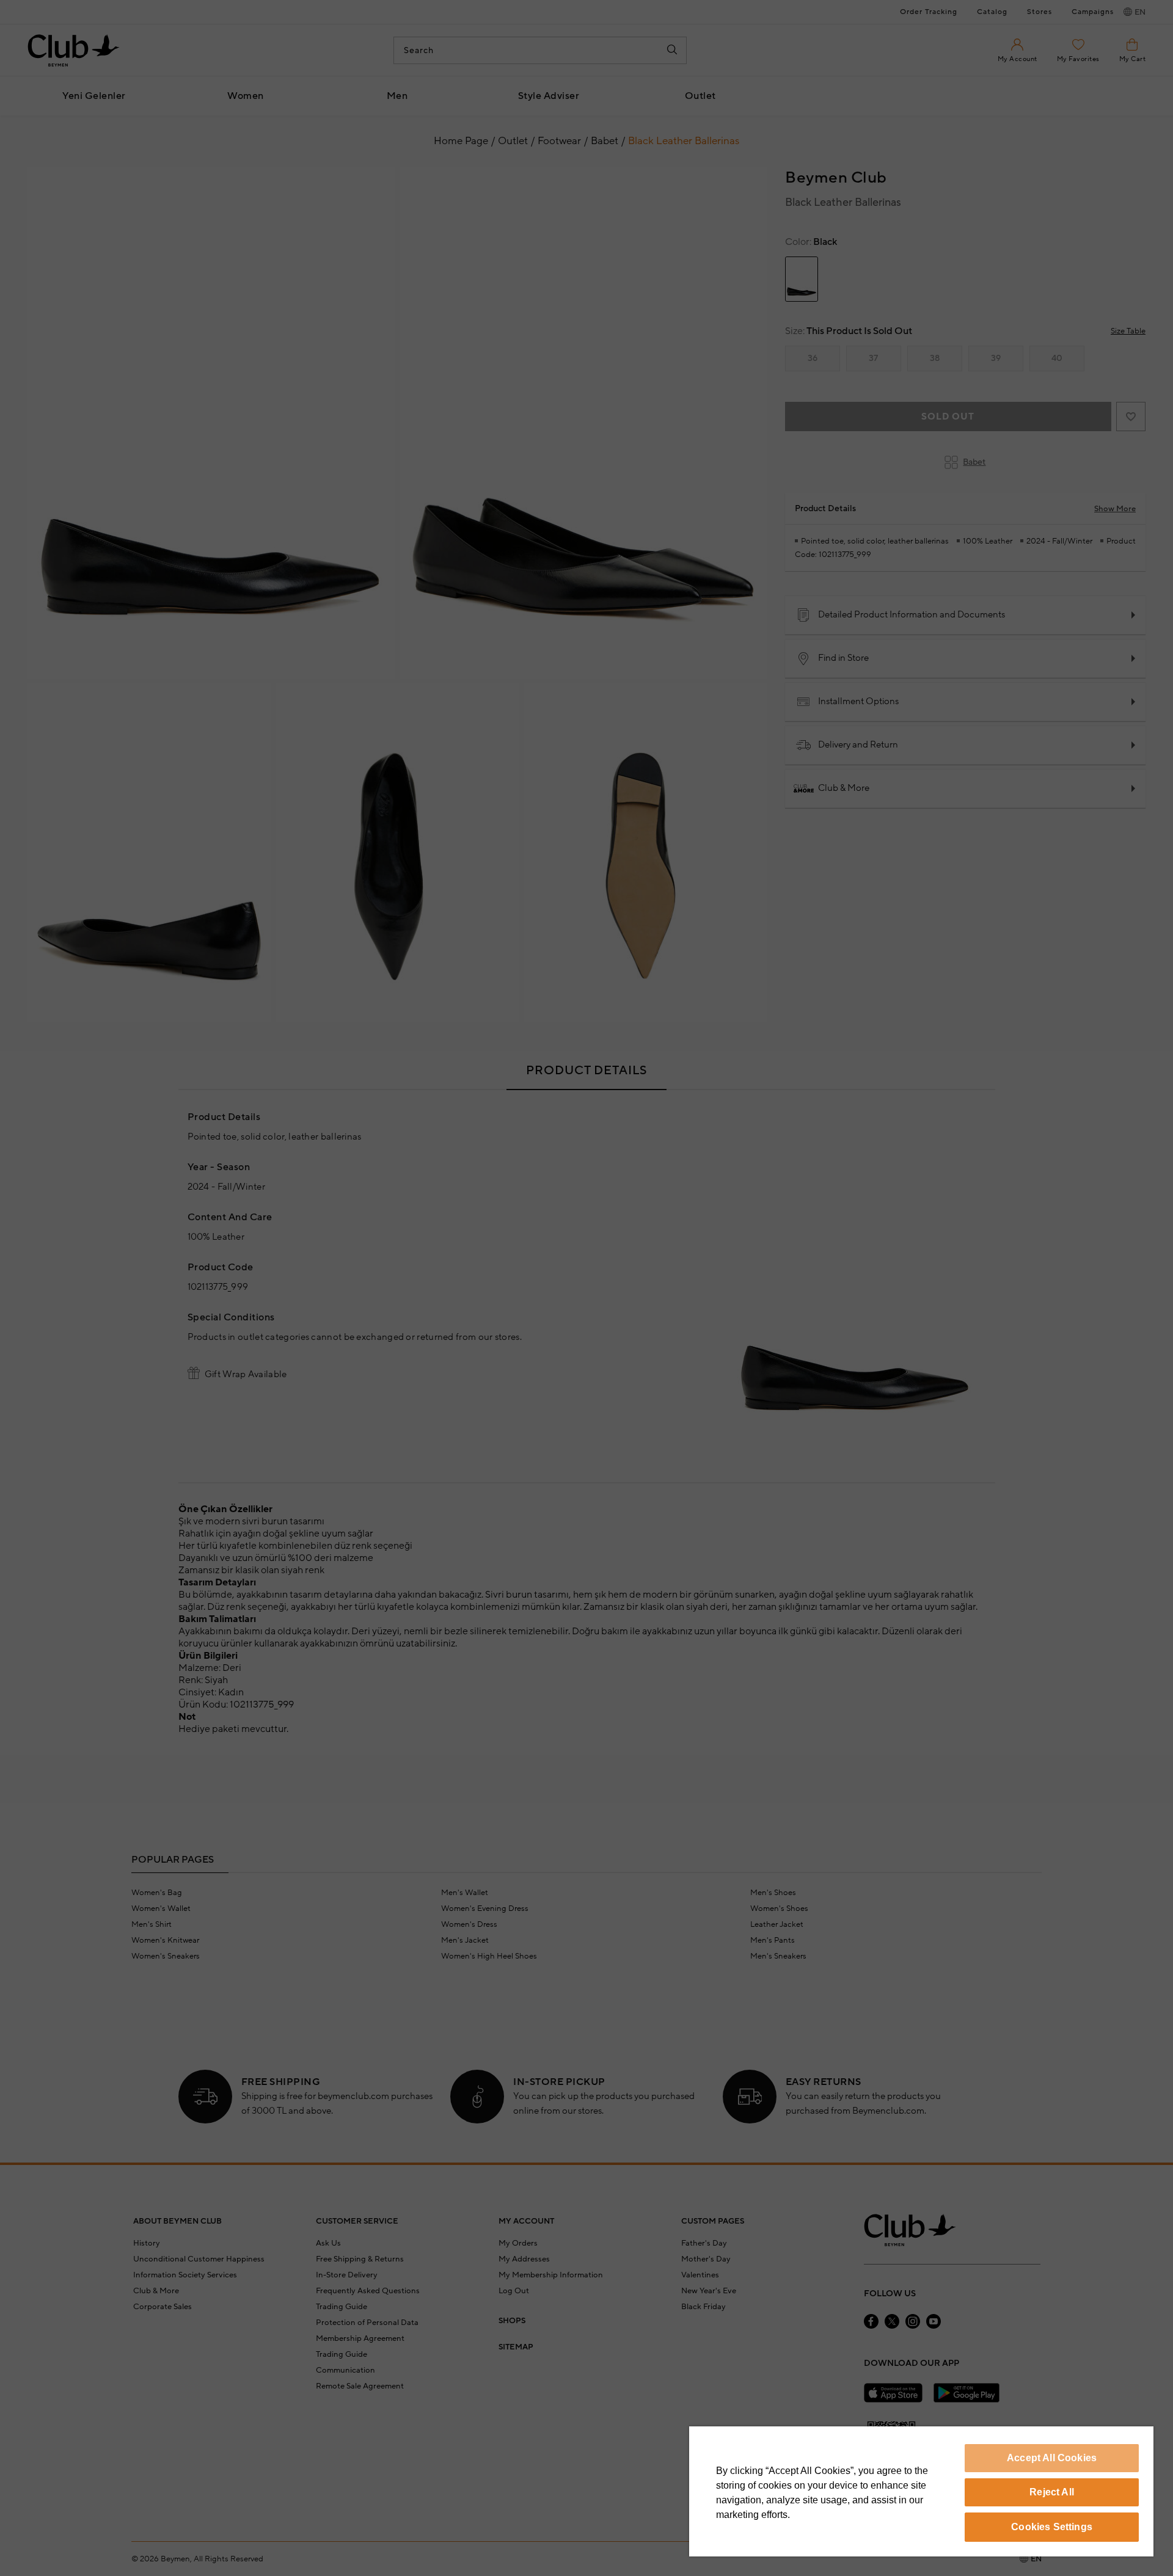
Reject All (1052, 2492)
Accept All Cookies (1052, 2458)
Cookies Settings (1052, 2527)
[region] (921, 2491)
